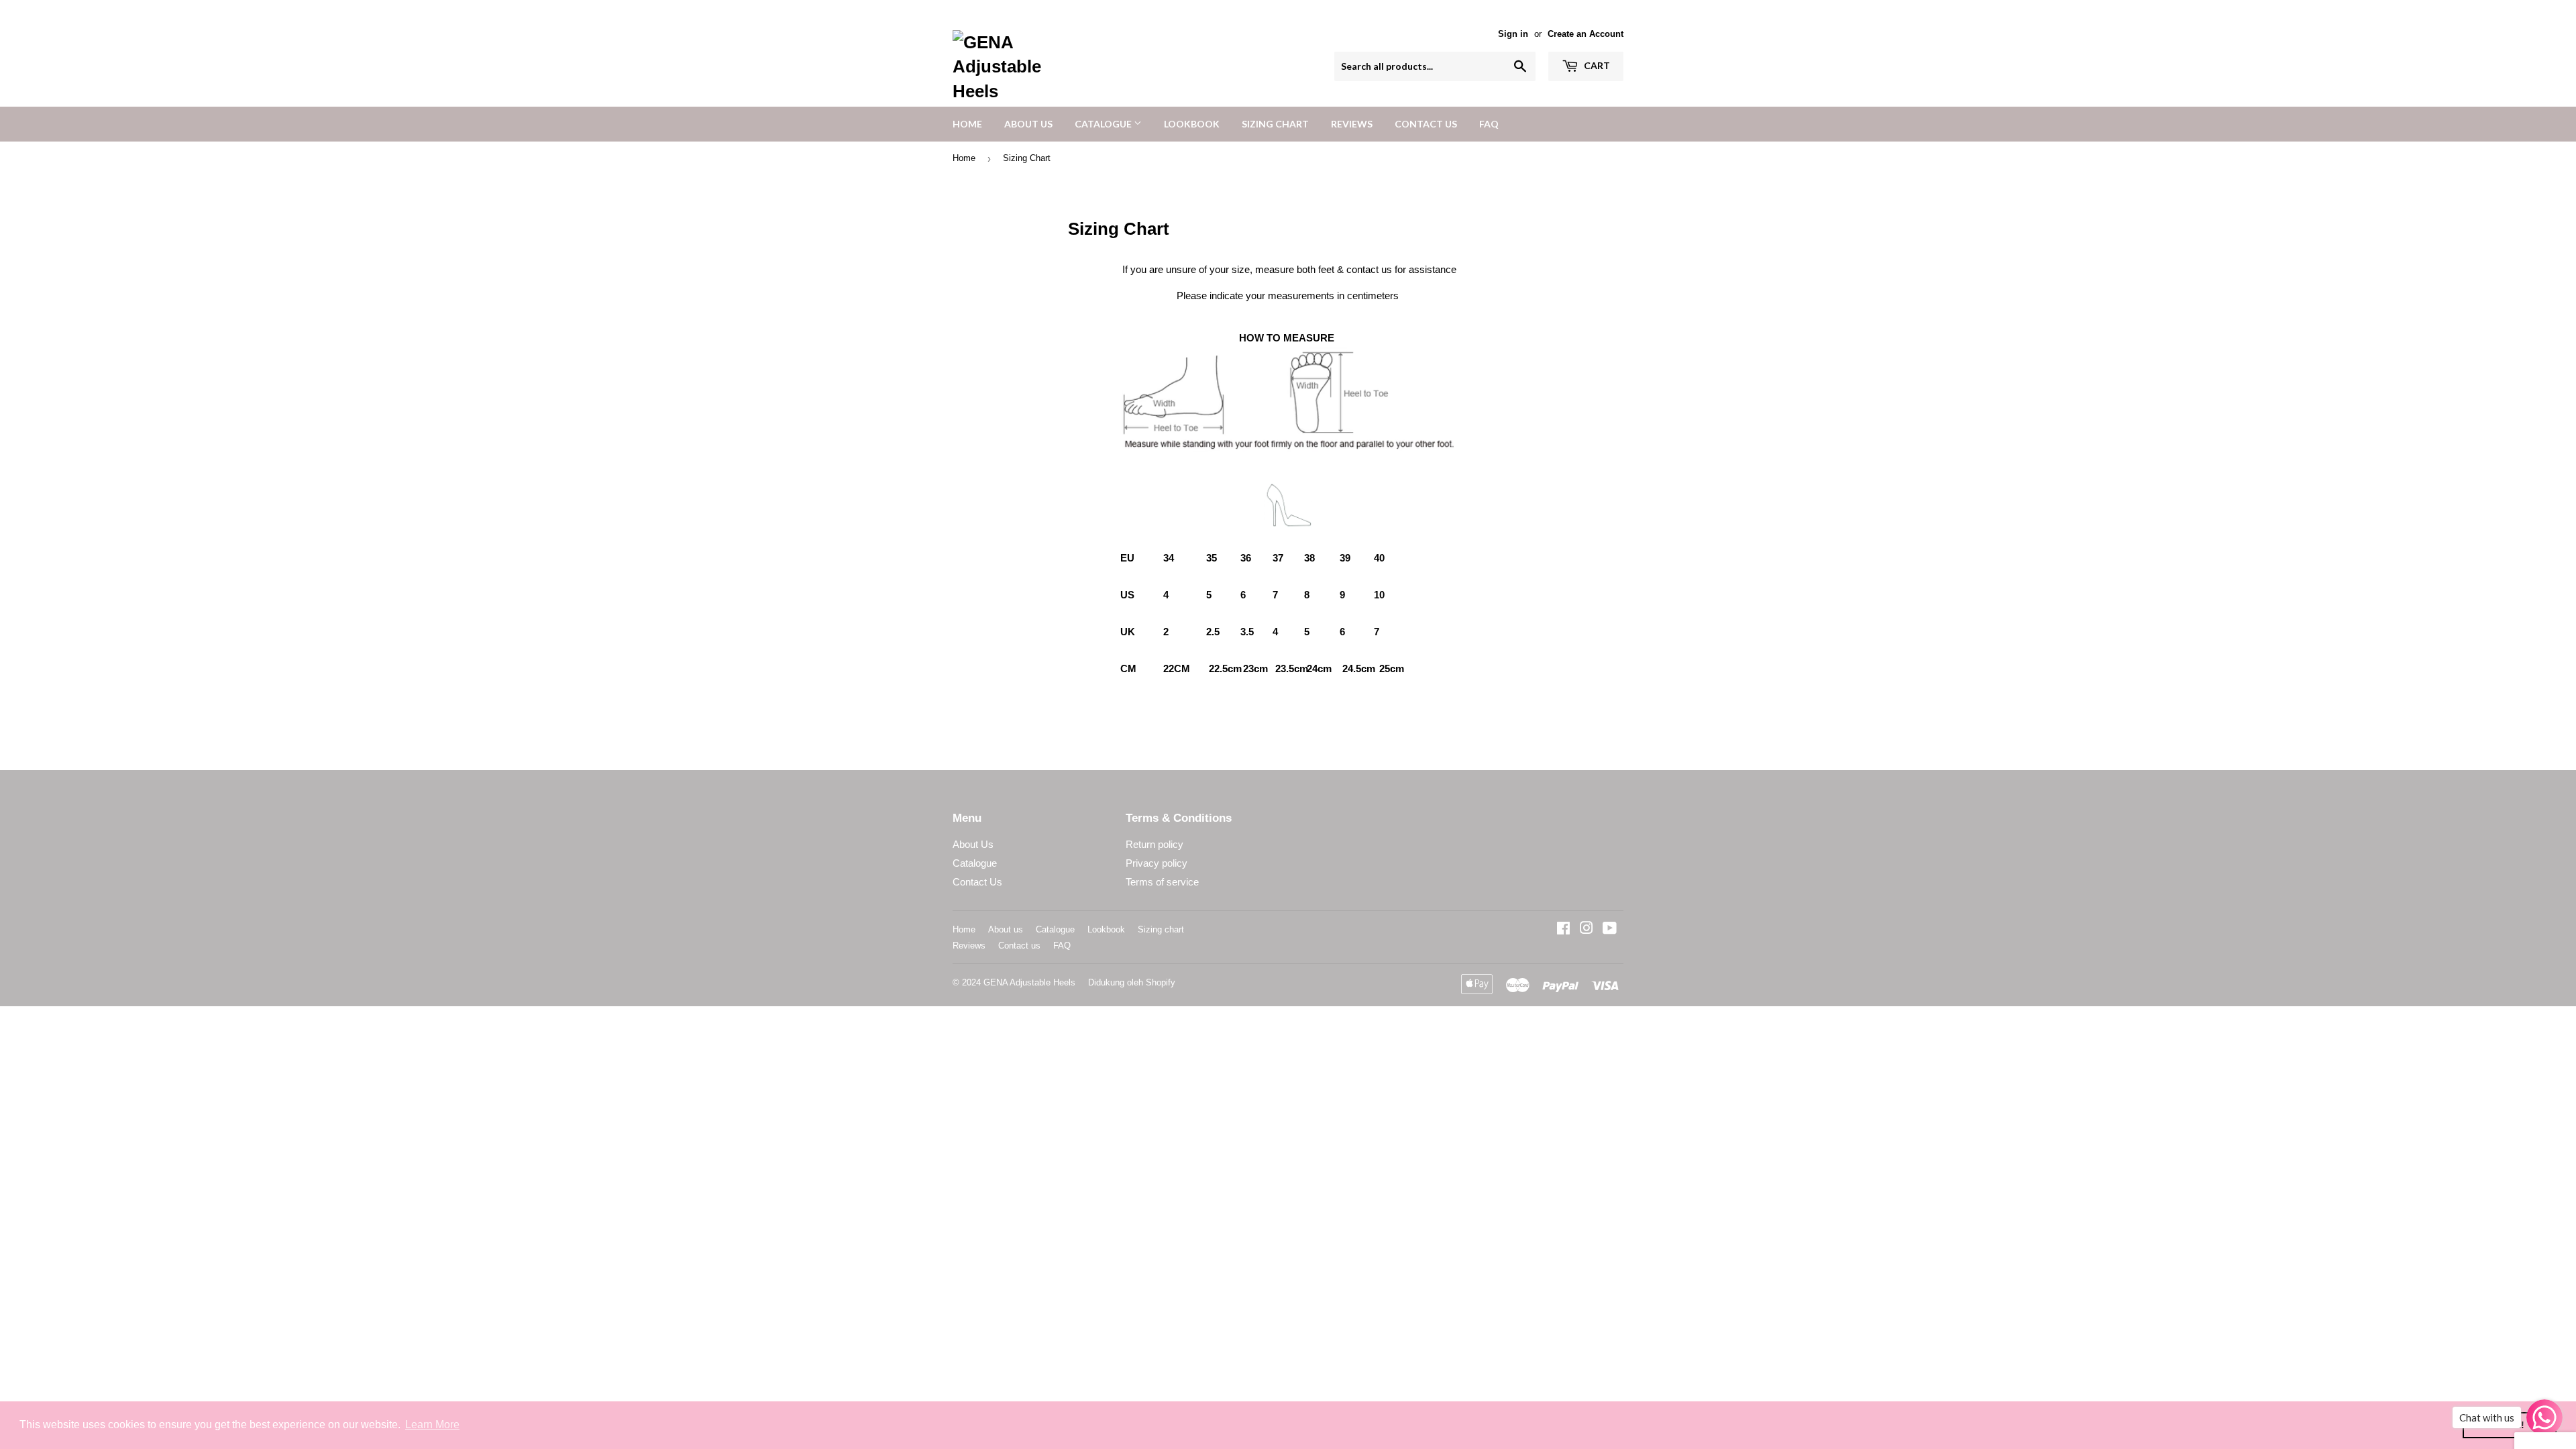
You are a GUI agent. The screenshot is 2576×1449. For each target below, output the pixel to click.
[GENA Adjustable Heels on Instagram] (1587, 929)
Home (967, 124)
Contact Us (977, 882)
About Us (973, 844)
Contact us (1426, 124)
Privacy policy (1157, 863)
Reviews (1352, 124)
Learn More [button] (432, 1425)
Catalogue (1104, 124)
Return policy (1155, 844)
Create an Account (1586, 34)
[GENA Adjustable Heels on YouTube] (1610, 929)
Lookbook (1192, 124)
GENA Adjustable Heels (1029, 982)
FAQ (1489, 124)
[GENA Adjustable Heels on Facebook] (1563, 929)
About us (1028, 124)
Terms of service (1162, 882)
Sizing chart (1275, 124)
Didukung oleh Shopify (1132, 982)
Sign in (1513, 34)
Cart (1596, 65)
